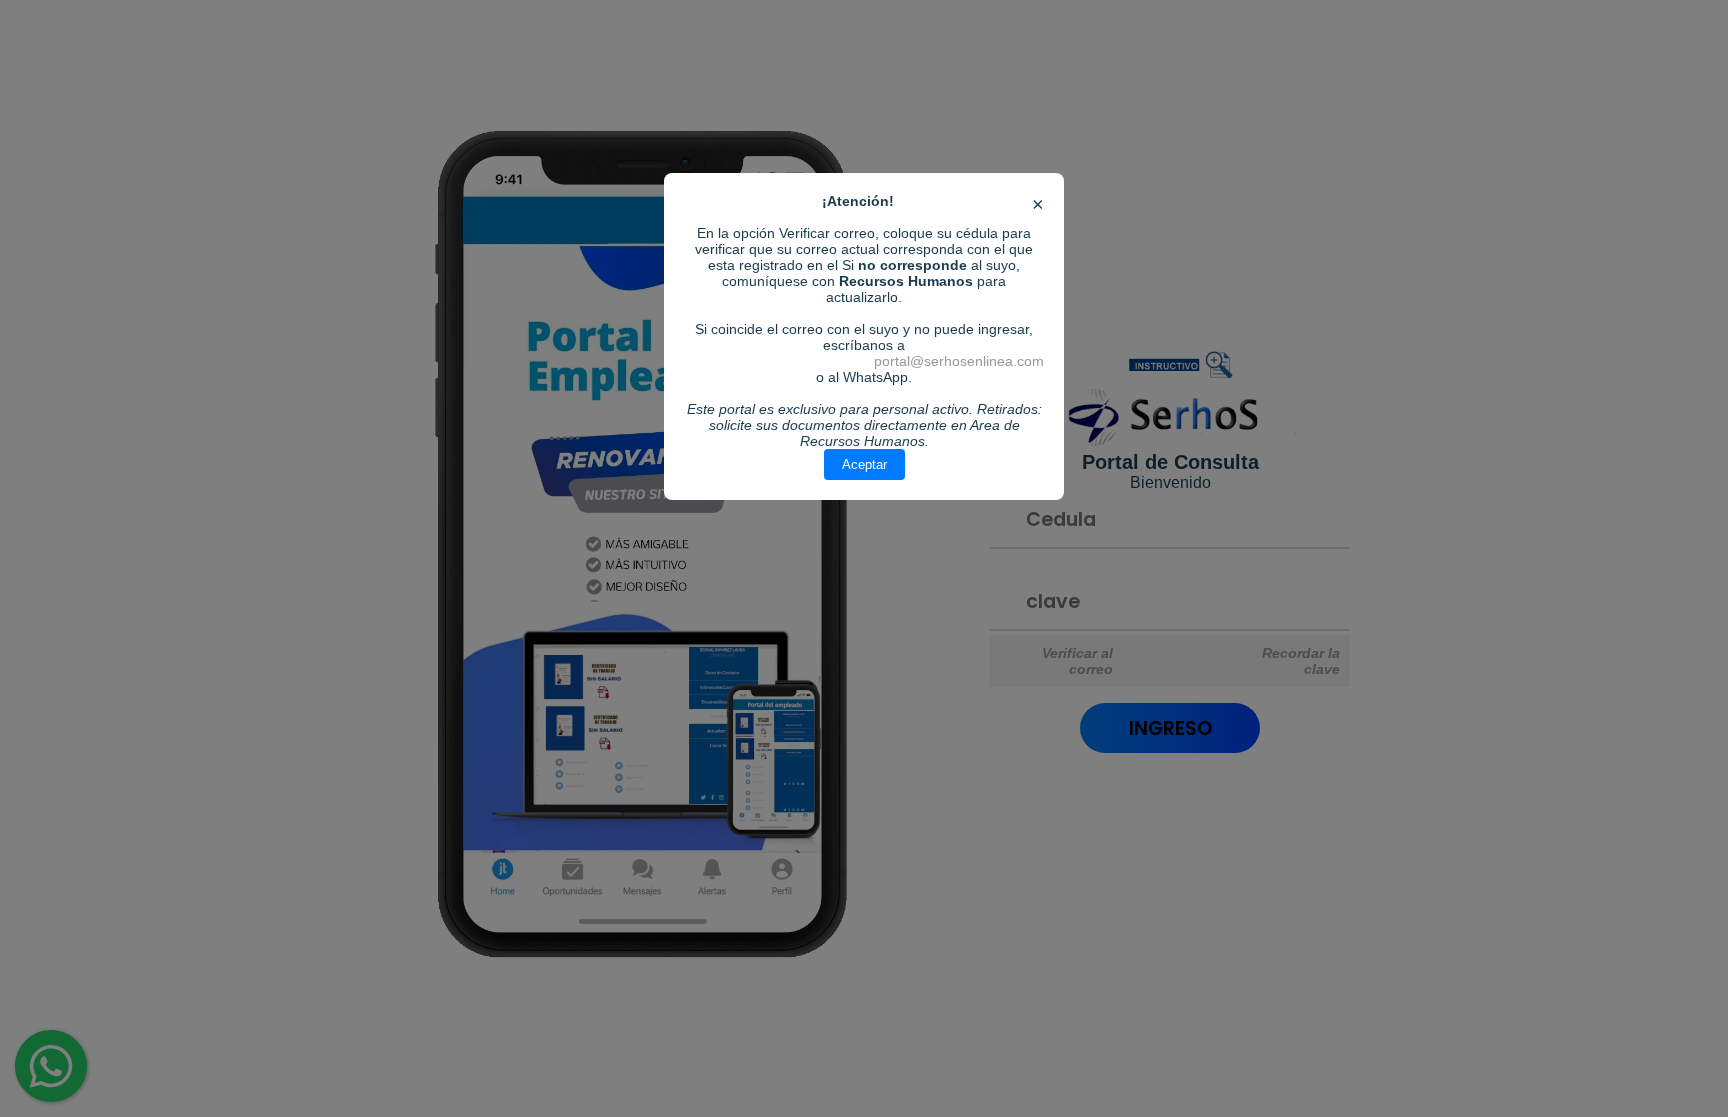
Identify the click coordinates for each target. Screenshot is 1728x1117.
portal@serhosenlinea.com (959, 361)
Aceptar (864, 464)
